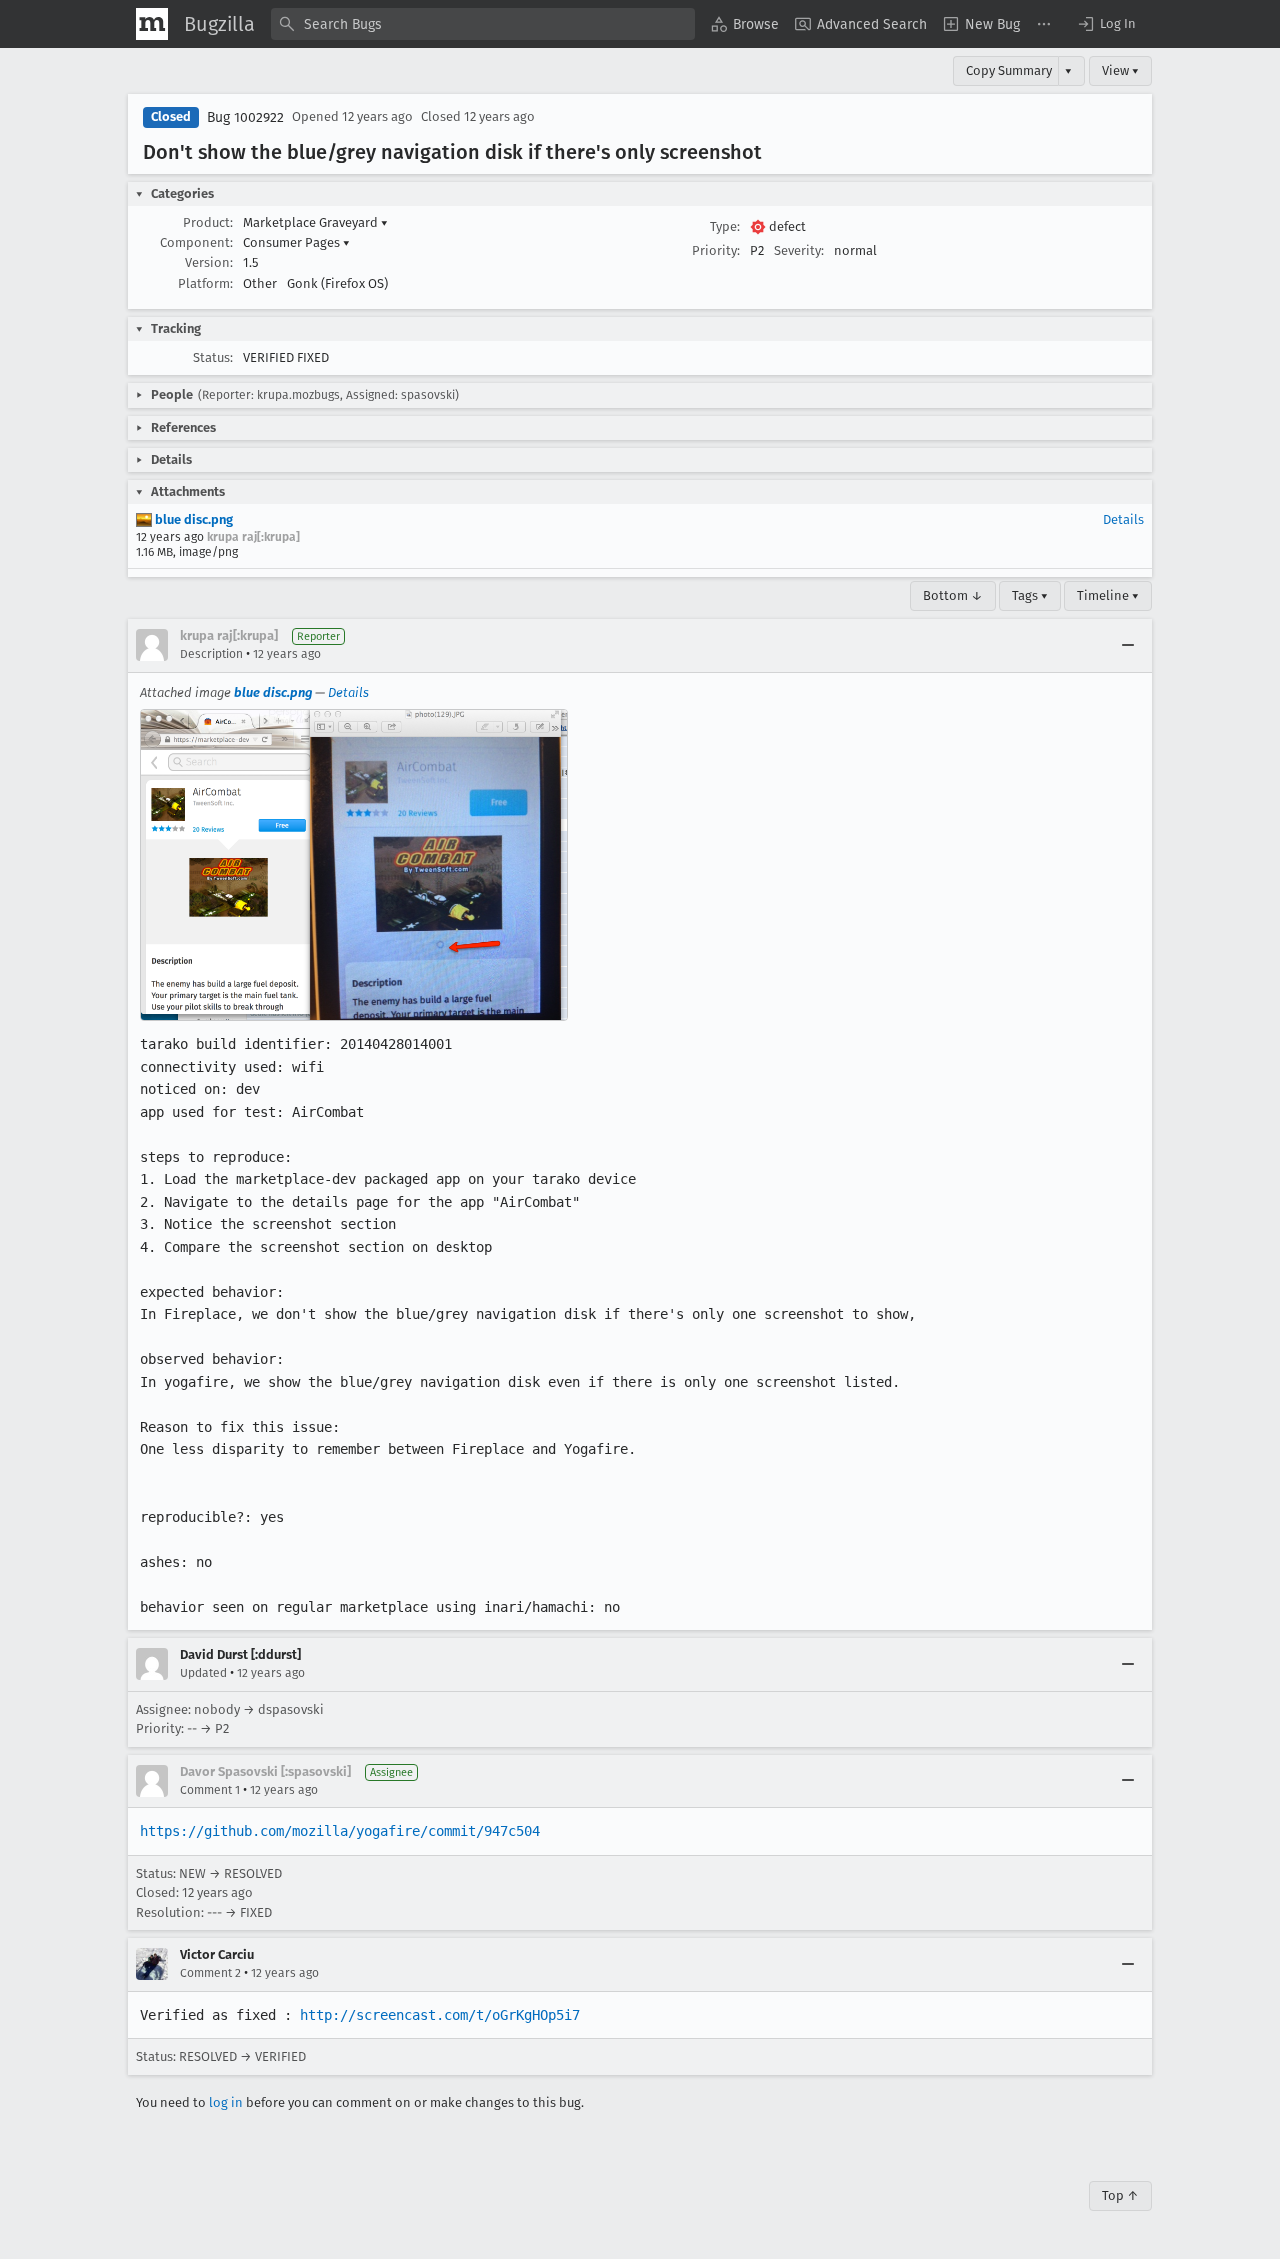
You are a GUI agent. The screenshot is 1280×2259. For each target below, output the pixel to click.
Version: (209, 262)
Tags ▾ (1030, 595)
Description (211, 654)
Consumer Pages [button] (296, 242)
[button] (1106, 24)
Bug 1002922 (245, 117)
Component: (196, 242)
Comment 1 (210, 1790)
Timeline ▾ (1108, 595)
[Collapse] (1128, 645)
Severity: (799, 250)
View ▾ (1120, 70)
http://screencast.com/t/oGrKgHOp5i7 (440, 2015)
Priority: (716, 250)
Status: (213, 357)
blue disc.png (192, 519)
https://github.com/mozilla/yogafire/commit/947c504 (340, 1831)
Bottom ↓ (953, 595)
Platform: (205, 283)
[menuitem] (745, 24)
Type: (725, 226)
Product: (208, 222)
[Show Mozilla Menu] (152, 24)
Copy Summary (1009, 70)
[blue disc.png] (354, 865)
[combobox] (483, 24)
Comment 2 (210, 1973)
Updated (203, 1673)
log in (226, 2102)
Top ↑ (1120, 2195)
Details (1123, 519)
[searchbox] (483, 24)
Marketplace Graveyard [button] (315, 222)
